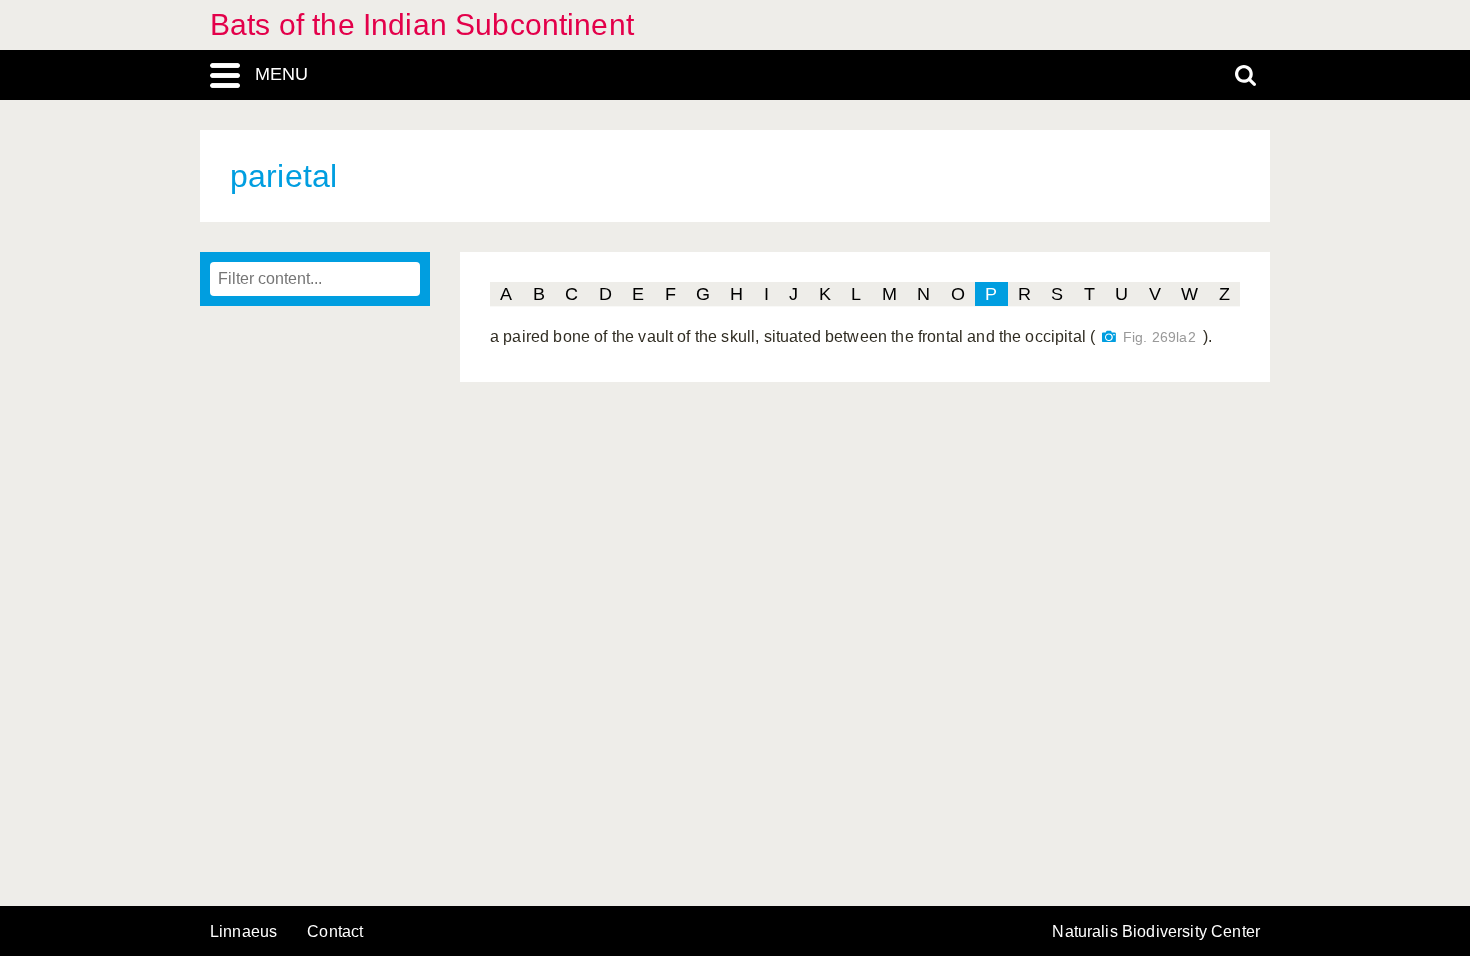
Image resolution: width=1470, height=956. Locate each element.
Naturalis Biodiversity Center (1156, 932)
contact (335, 931)
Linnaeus (243, 932)
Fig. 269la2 (1159, 337)
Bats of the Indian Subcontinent (422, 24)
